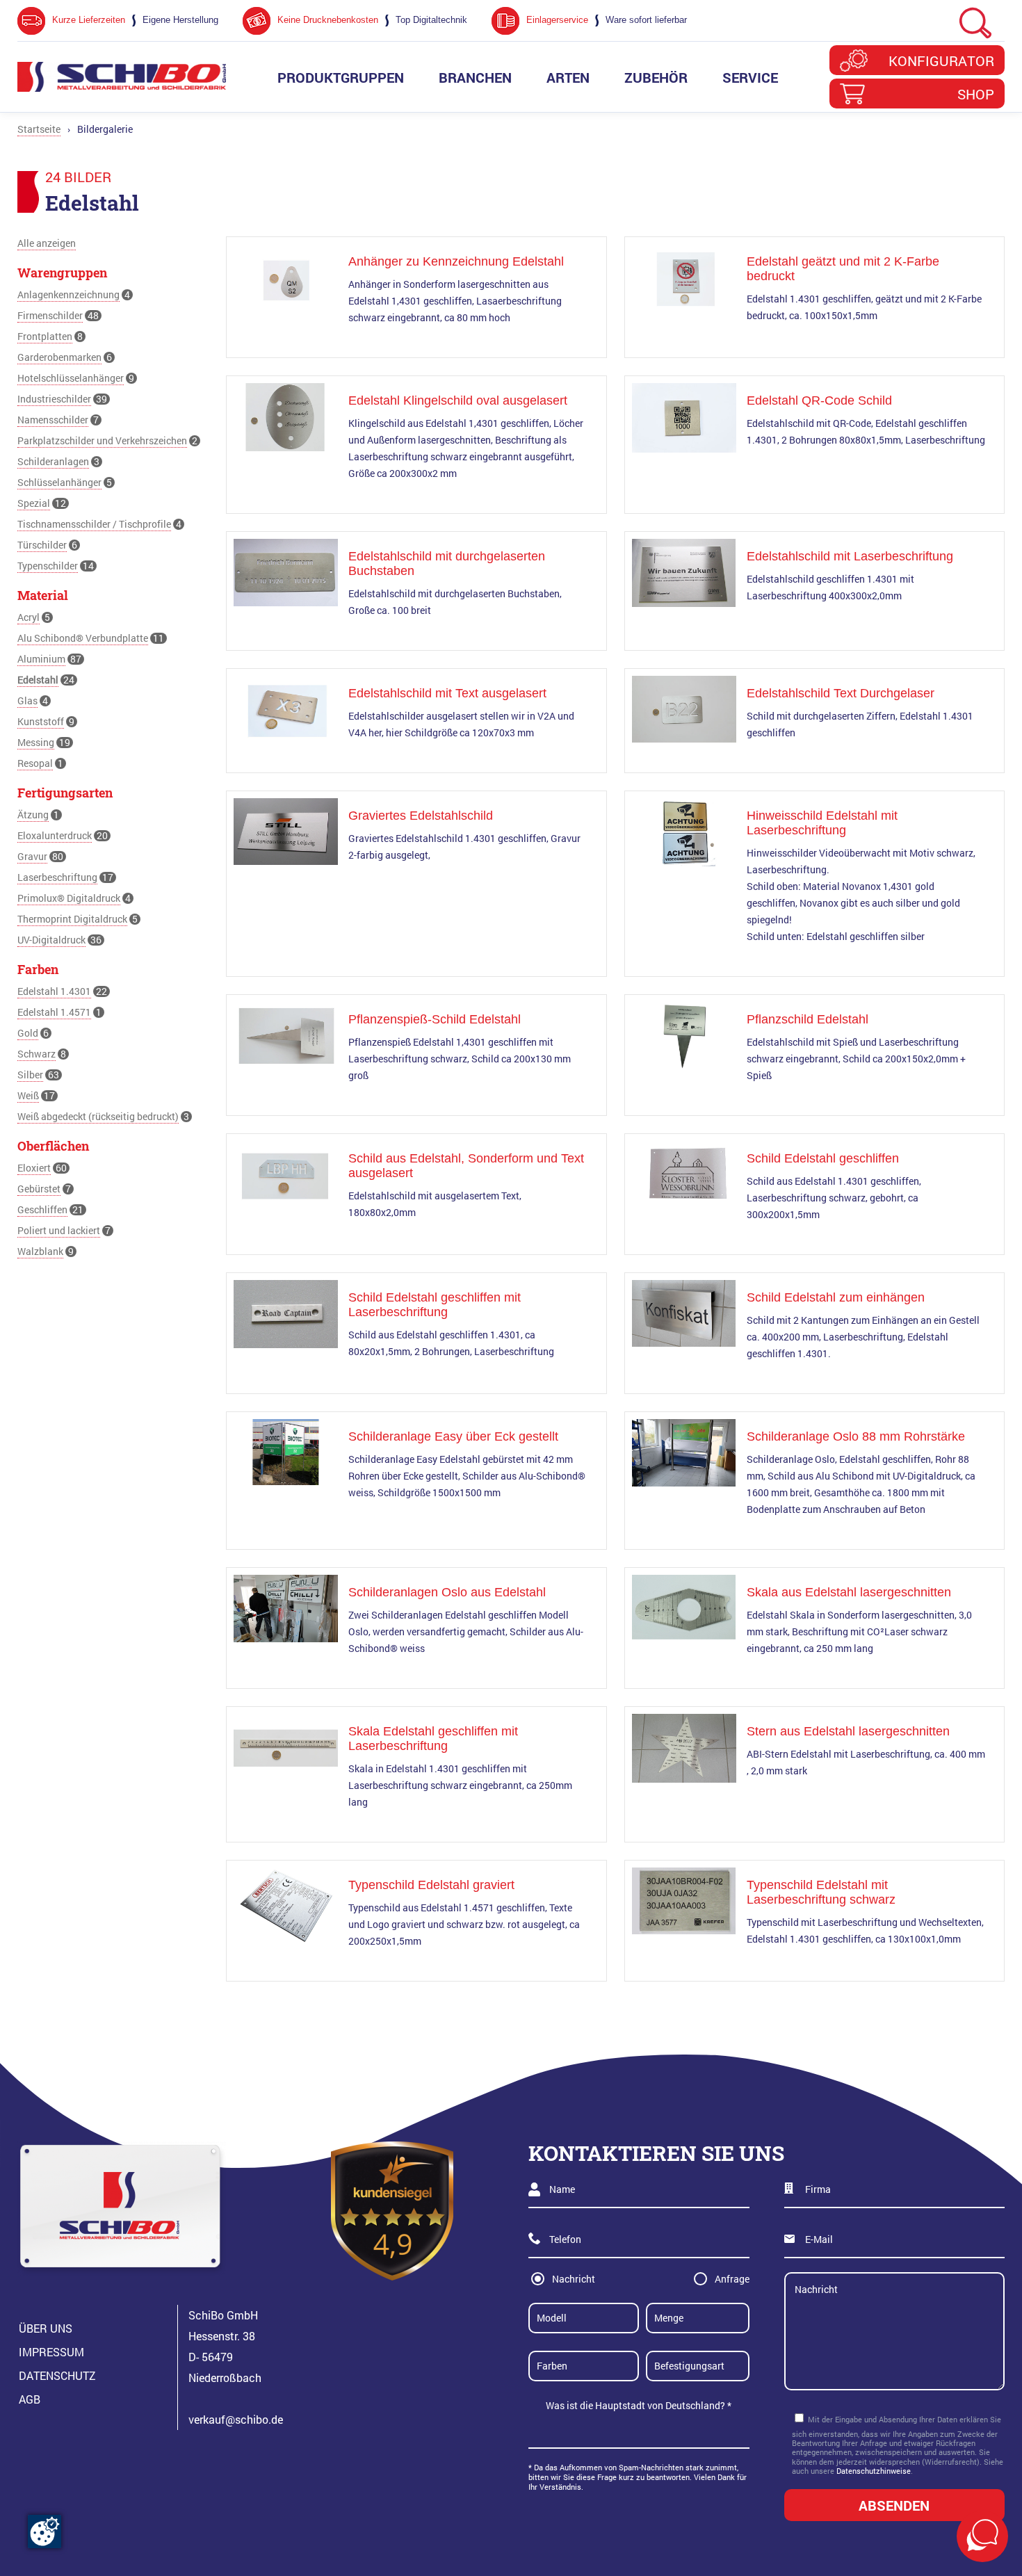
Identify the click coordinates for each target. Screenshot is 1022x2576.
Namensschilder (53, 420)
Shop (976, 94)
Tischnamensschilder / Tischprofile (94, 524)
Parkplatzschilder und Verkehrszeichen (102, 440)
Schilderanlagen (53, 461)
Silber (30, 1075)
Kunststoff (41, 721)
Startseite (39, 129)
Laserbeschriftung (57, 877)
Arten (568, 77)
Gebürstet (39, 1189)
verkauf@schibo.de (236, 2419)
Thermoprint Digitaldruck (72, 919)
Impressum (51, 2352)
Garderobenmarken (59, 357)
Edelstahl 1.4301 (54, 991)
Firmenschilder (50, 315)
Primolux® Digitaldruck (69, 898)
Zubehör (656, 77)
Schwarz (36, 1054)
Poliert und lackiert (59, 1230)
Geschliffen (42, 1209)
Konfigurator (941, 60)
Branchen (475, 77)
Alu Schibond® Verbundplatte (83, 638)
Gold (28, 1033)
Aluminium (41, 659)
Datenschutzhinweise (874, 2471)
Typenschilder (48, 566)
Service (750, 77)
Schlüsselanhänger (59, 482)
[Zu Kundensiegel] (392, 2211)
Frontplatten (45, 336)
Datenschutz (57, 2375)
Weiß (28, 1095)
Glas (27, 700)
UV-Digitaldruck (51, 940)
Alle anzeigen (47, 243)
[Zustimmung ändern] (44, 2532)
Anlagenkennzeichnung (68, 294)
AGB (30, 2399)
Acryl (29, 617)
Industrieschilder (54, 399)
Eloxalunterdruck (55, 835)
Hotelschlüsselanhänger (71, 378)
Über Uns (46, 2328)
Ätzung (33, 815)
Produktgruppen (341, 77)
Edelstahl (38, 680)
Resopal (35, 763)
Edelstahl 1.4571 (54, 1012)
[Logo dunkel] (122, 77)
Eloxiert (34, 1168)
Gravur (32, 856)
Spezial (34, 503)
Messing (36, 742)
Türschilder (42, 545)
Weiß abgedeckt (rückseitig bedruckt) (98, 1116)
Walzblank (40, 1251)
